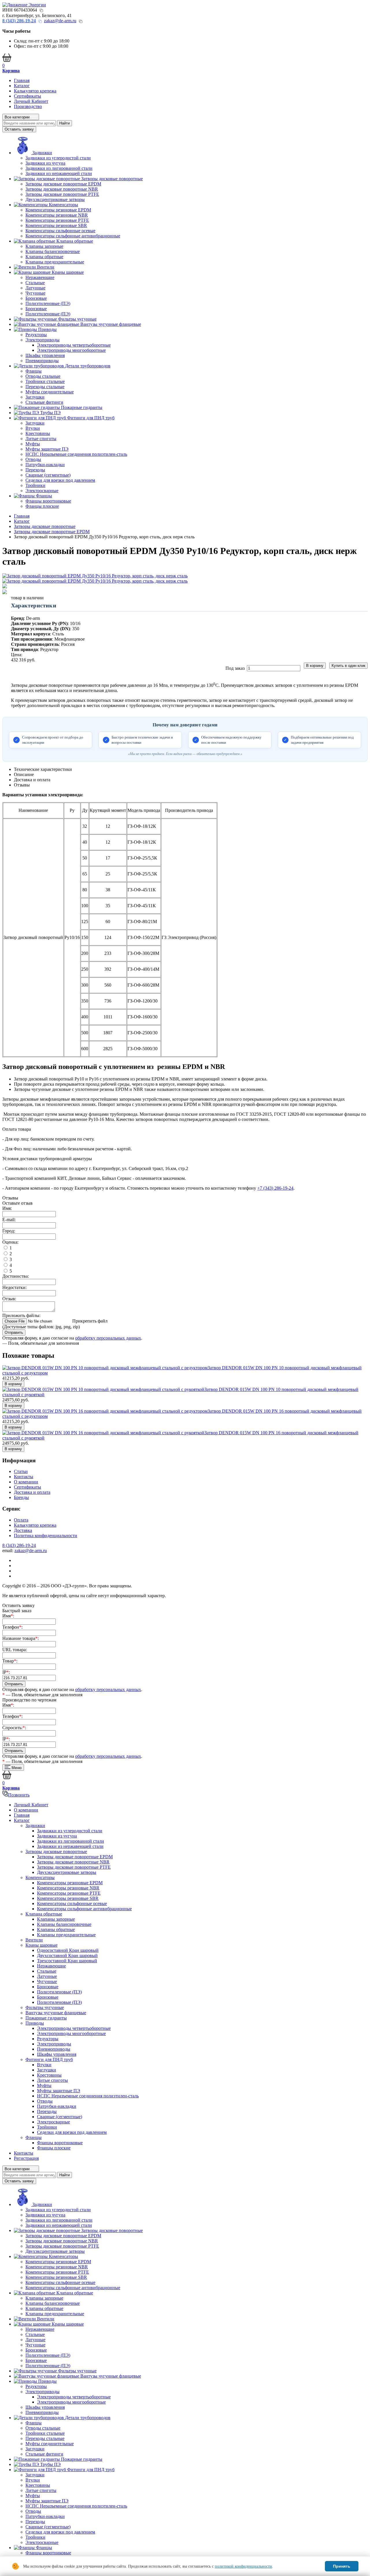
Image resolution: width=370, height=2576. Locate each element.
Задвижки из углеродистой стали (58, 158)
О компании (26, 1482)
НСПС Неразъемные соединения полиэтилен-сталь (76, 454)
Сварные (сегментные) (48, 475)
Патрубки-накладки (45, 465)
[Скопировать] (41, 10)
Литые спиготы (41, 439)
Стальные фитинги (44, 402)
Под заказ (235, 668)
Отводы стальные (43, 376)
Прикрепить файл (90, 1321)
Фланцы (34, 371)
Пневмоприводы (42, 361)
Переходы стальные (45, 387)
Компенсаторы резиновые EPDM (58, 210)
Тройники (35, 485)
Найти (64, 123)
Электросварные (42, 491)
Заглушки (35, 397)
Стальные (35, 283)
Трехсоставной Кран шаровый (67, 1961)
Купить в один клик (348, 666)
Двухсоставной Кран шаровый (67, 1955)
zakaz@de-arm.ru (60, 21)
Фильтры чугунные (45, 2007)
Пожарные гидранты (46, 2018)
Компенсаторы (40, 1877)
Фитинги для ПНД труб (49, 2059)
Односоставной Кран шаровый (68, 1950)
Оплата (21, 1520)
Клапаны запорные (44, 246)
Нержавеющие (40, 277)
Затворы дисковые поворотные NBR (62, 189)
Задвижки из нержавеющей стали (59, 173)
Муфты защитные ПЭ (47, 449)
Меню (16, 1768)
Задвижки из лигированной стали (59, 168)
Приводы (35, 2023)
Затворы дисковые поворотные (56, 1851)
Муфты (33, 444)
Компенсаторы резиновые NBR (57, 215)
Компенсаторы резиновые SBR (56, 225)
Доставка (23, 1530)
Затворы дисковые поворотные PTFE (62, 194)
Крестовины (38, 433)
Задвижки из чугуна (45, 163)
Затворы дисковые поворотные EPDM (63, 184)
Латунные (35, 288)
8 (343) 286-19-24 (19, 1545)
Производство (28, 106)
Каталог (22, 86)
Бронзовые (36, 298)
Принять (342, 2566)
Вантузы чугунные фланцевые (56, 2013)
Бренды (21, 1497)
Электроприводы (42, 340)
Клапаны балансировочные (53, 251)
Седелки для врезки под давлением (60, 480)
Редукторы (36, 335)
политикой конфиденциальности (243, 2566)
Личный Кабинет (31, 101)
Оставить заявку (19, 129)
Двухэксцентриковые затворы (55, 199)
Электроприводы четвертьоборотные (74, 345)
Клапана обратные (44, 1914)
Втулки (33, 428)
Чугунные (35, 293)
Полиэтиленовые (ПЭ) (48, 303)
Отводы (33, 459)
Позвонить (19, 1795)
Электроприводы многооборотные (71, 350)
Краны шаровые (41, 1945)
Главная (22, 80)
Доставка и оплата (32, 1492)
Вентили (34, 1940)
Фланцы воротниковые (48, 501)
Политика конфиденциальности (46, 1536)
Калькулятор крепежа (35, 91)
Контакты (24, 1477)
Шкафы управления (45, 355)
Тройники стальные (45, 381)
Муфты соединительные (50, 392)
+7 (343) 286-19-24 (275, 1188)
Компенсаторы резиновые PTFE (57, 220)
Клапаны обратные (44, 257)
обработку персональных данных (108, 1338)
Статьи (21, 1471)
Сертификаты (27, 96)
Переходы (35, 470)
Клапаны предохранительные (55, 262)
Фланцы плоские (42, 506)
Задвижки (35, 1825)
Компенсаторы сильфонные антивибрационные (73, 236)
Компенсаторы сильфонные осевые (60, 231)
